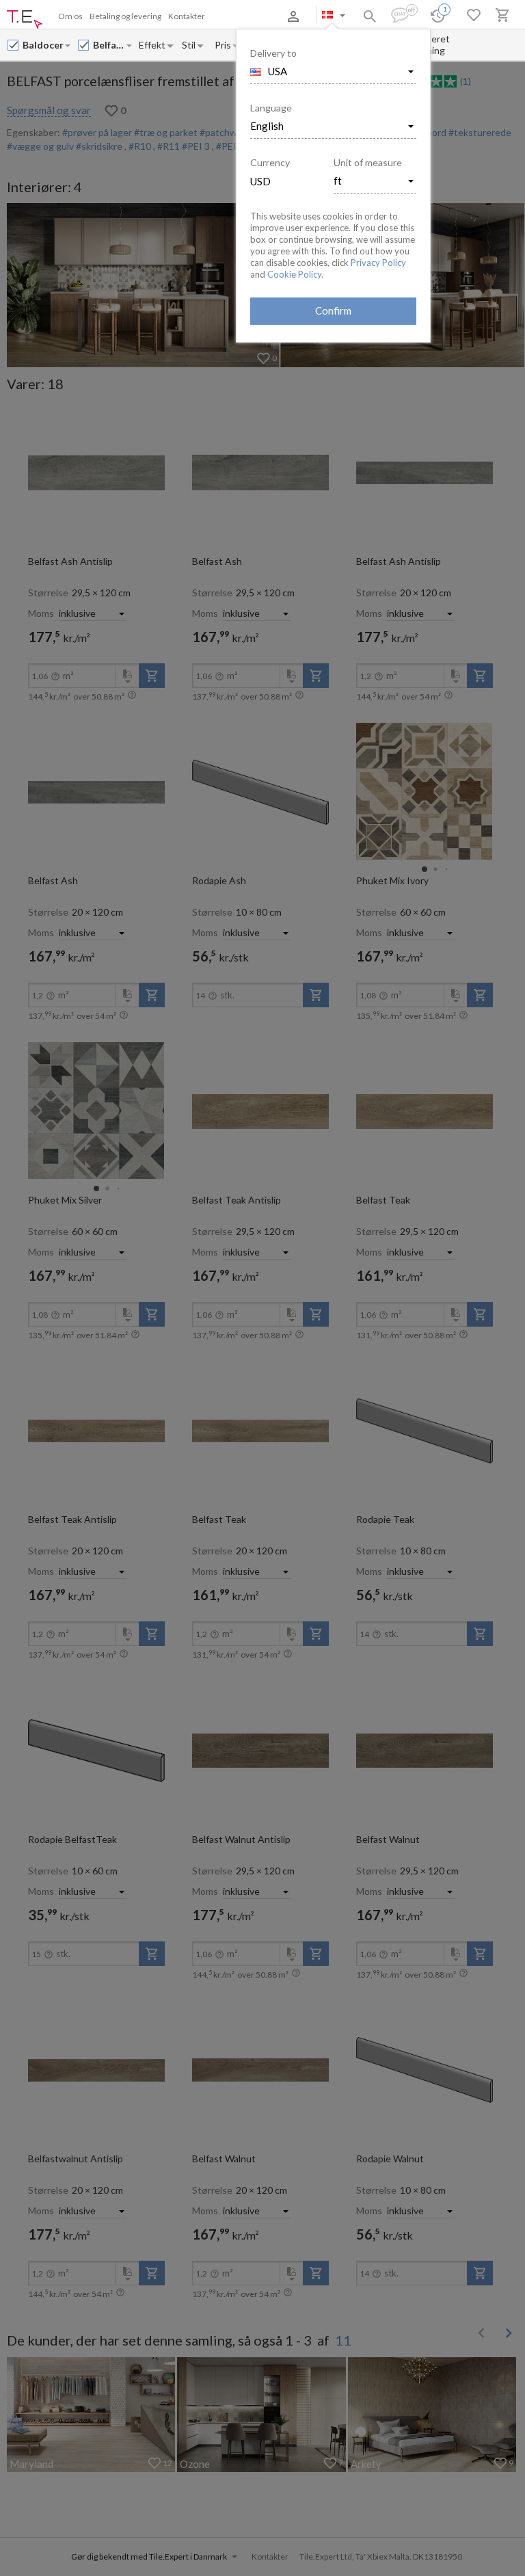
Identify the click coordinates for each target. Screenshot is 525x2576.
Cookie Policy (294, 274)
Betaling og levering (125, 16)
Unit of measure (368, 162)
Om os (70, 16)
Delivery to (273, 53)
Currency (270, 162)
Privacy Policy (378, 263)
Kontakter (187, 16)
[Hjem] (25, 20)
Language (271, 108)
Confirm (333, 310)
